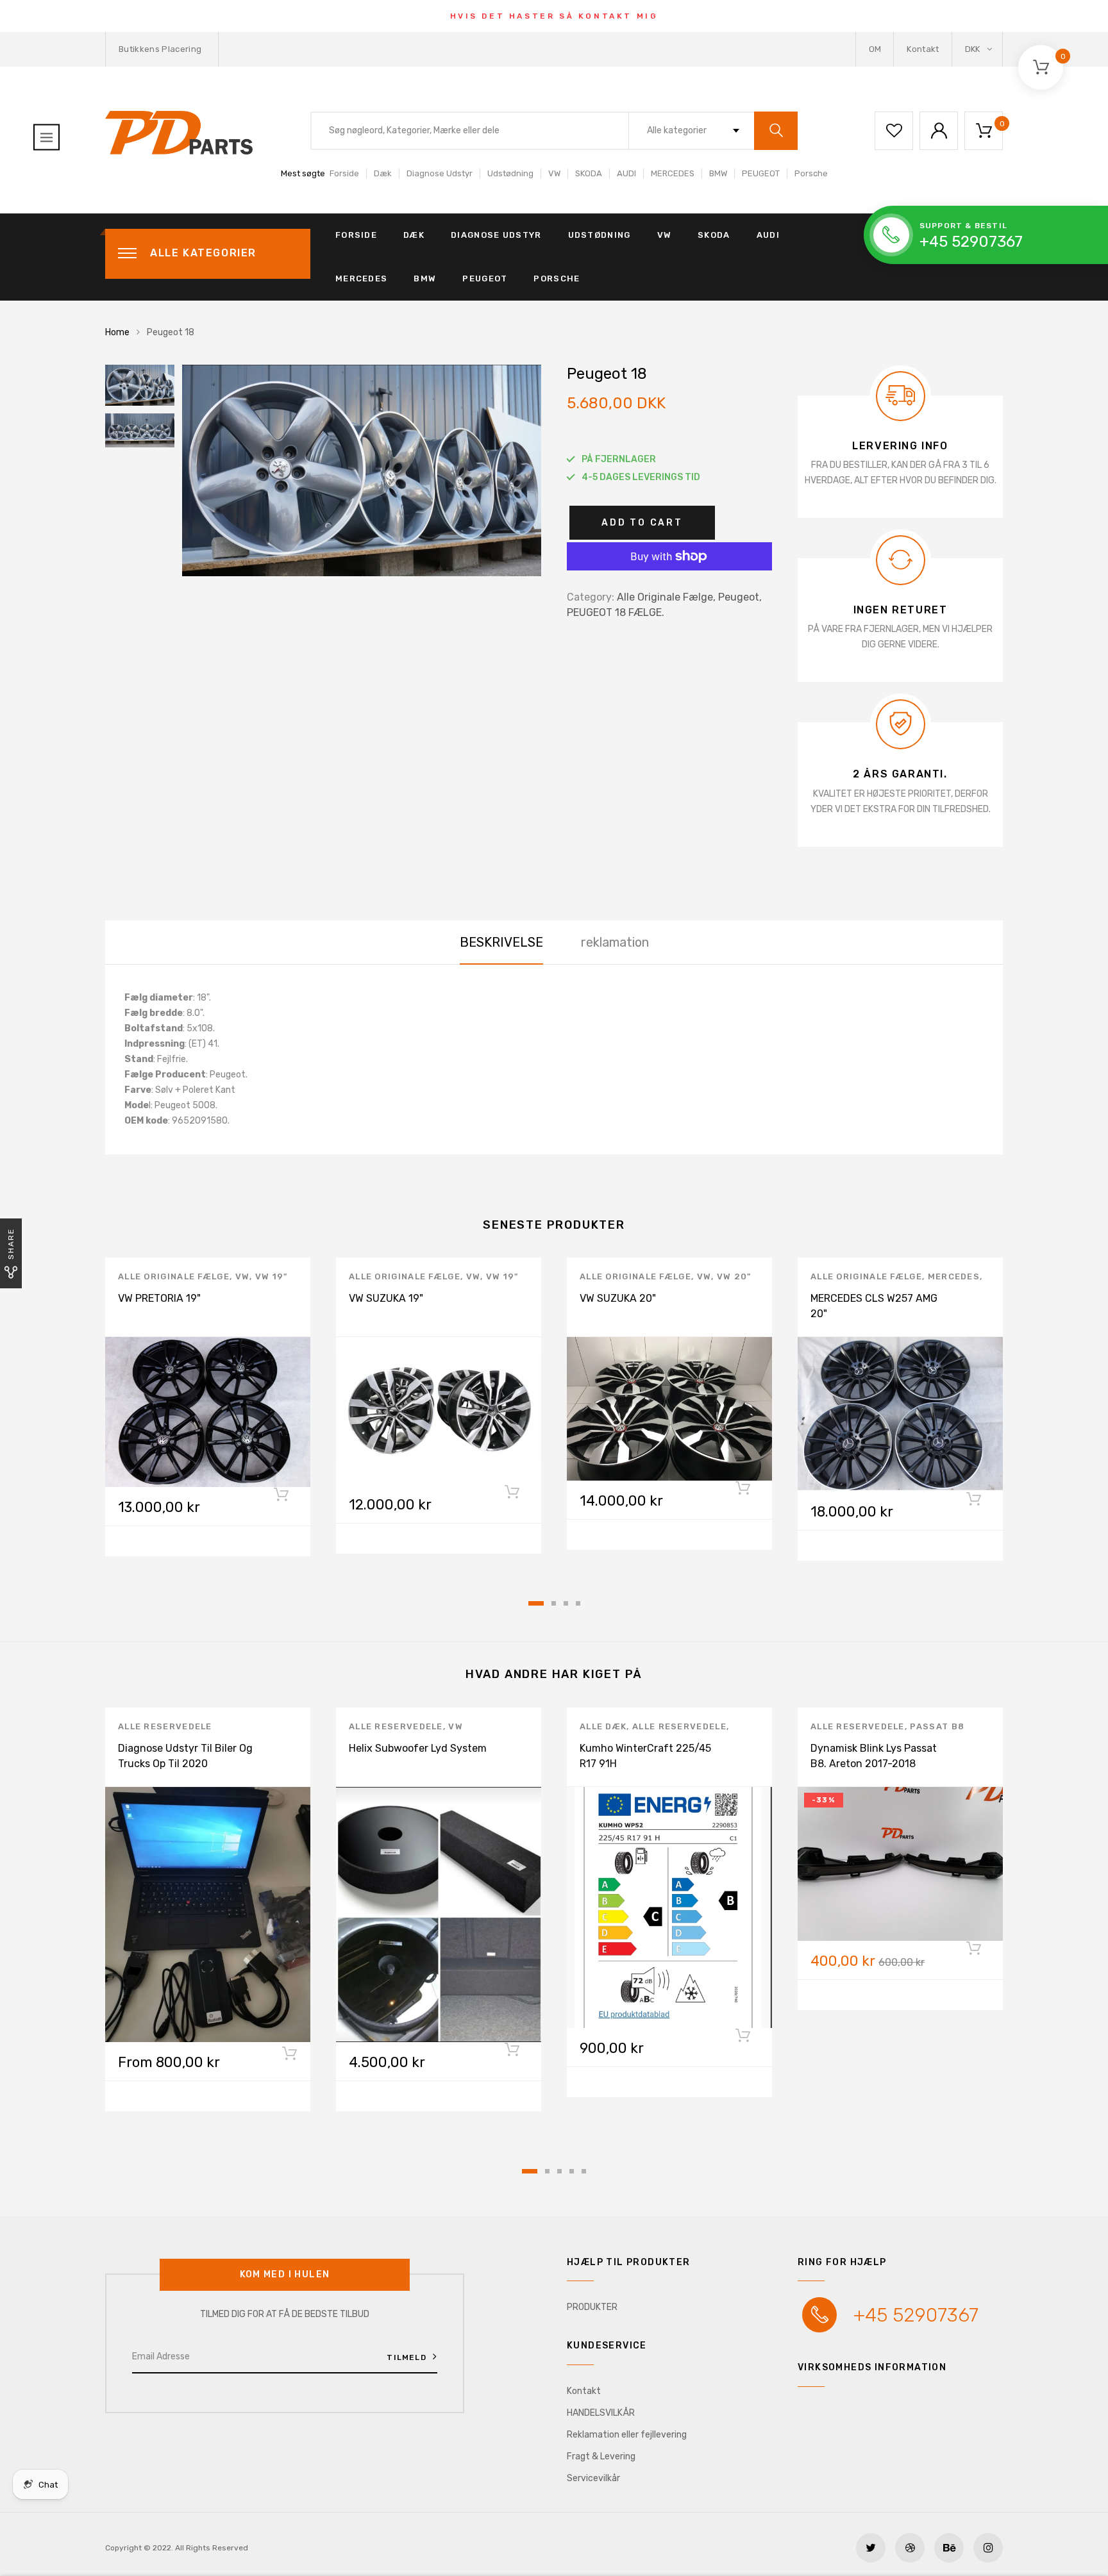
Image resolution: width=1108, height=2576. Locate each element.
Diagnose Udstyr (440, 173)
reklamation (615, 942)
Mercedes (954, 1276)
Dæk (383, 173)
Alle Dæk (603, 1726)
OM (875, 49)
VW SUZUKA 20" (618, 1298)
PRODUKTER (592, 2307)
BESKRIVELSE (501, 942)
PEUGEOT (761, 173)
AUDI (626, 173)
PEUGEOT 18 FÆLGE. (616, 612)
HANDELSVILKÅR (601, 2413)
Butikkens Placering (160, 49)
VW (554, 173)
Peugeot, (740, 597)
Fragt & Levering (601, 2456)
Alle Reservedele (165, 1726)
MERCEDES (673, 173)
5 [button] (584, 2171)
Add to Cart (642, 523)
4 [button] (578, 1603)
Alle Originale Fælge (174, 1276)
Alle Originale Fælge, (666, 597)
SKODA (589, 173)
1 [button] (536, 1603)
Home (117, 332)
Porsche (811, 173)
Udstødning (510, 173)
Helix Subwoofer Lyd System (418, 1748)
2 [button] (554, 1603)
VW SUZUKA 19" (386, 1298)
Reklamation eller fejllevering (627, 2435)
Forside (344, 173)
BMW (718, 173)
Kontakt (923, 49)
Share (11, 1244)
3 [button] (566, 1603)
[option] (362, 470)
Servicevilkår (593, 2478)
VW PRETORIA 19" (159, 1298)
